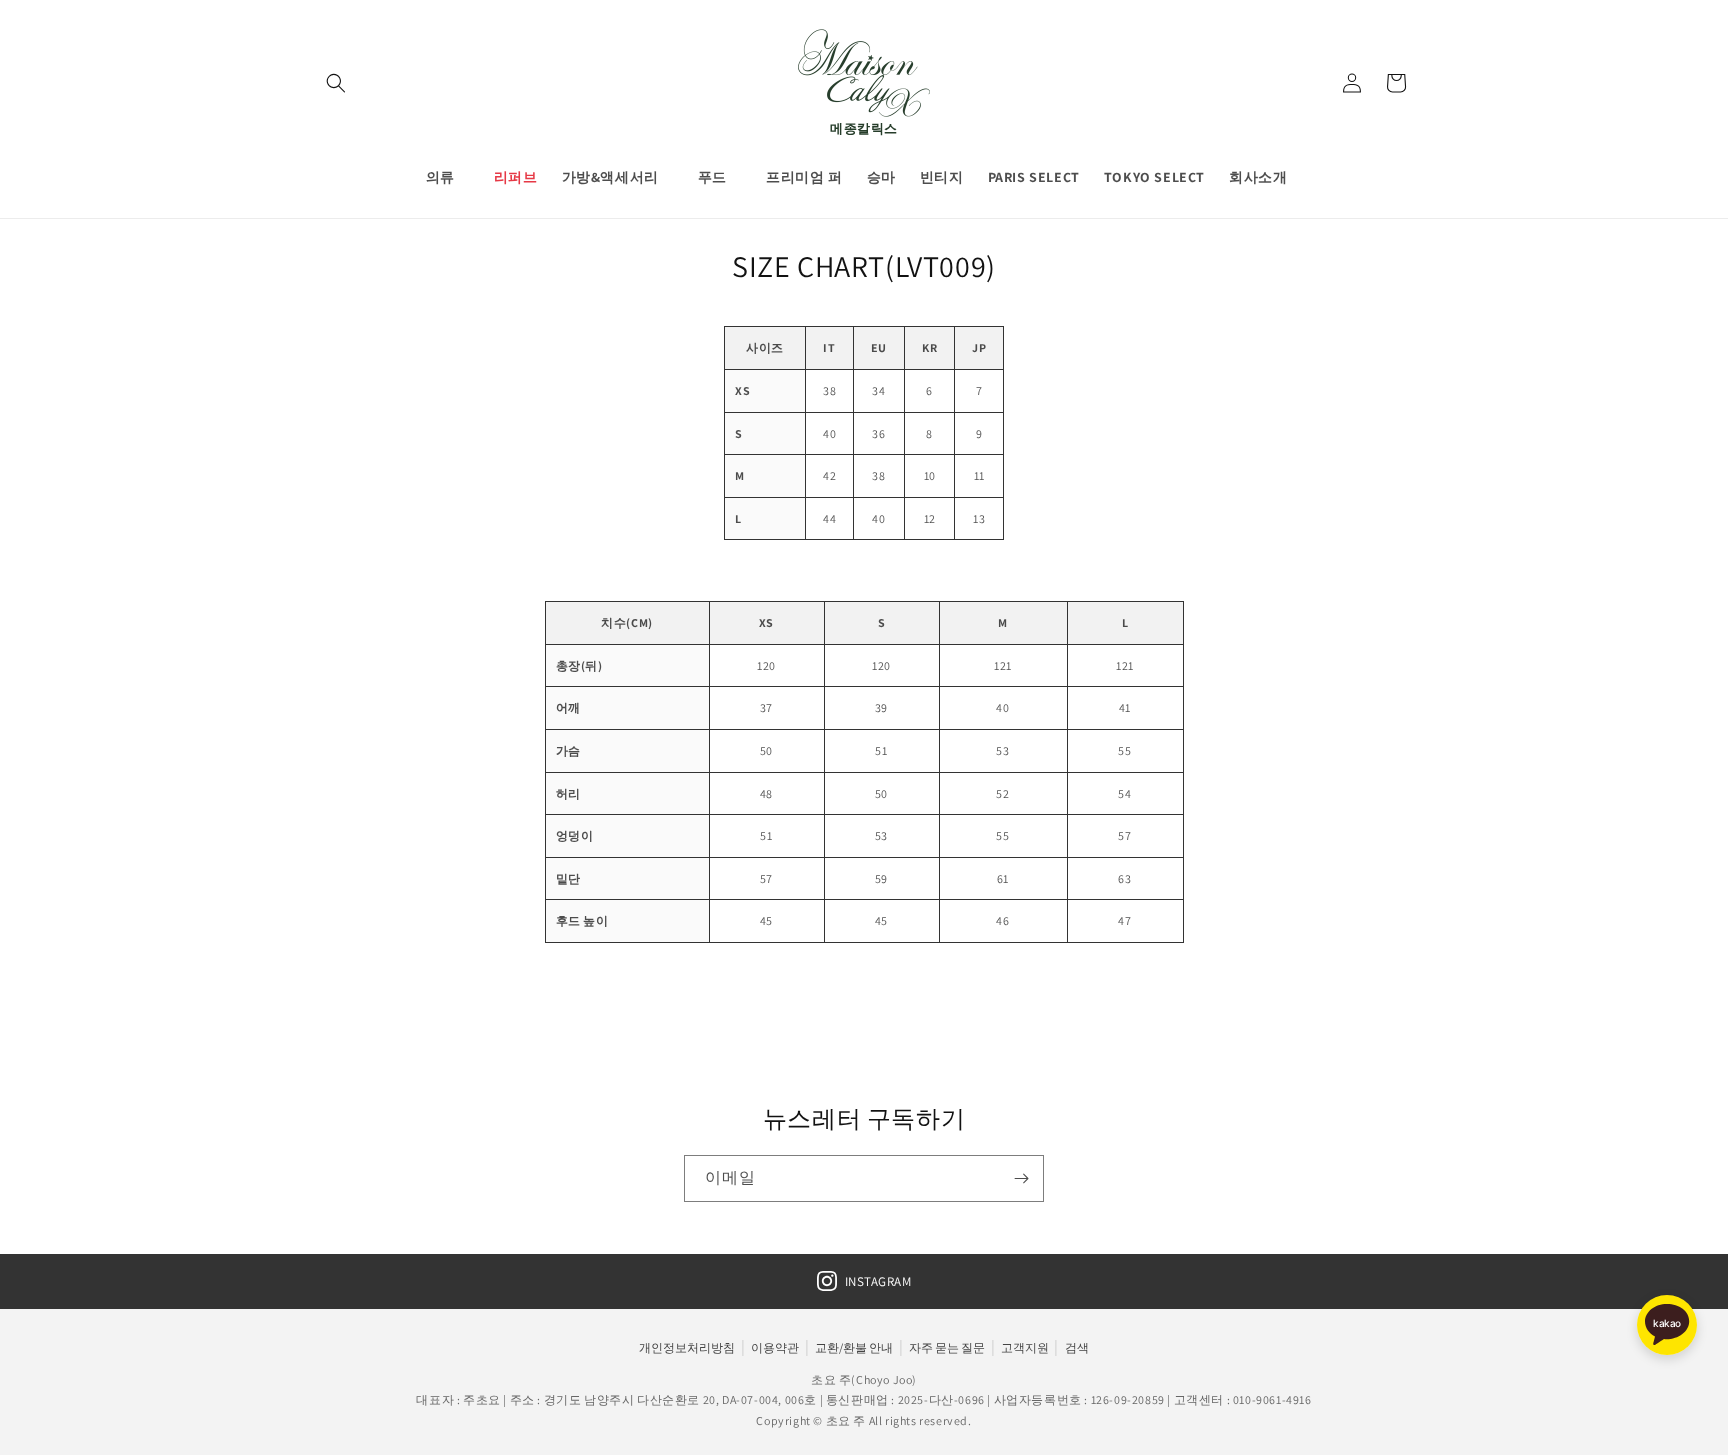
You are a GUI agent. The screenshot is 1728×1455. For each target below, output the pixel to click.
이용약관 (775, 1347)
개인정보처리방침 (687, 1347)
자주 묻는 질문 (947, 1347)
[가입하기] (1021, 1178)
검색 (1077, 1347)
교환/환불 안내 (854, 1347)
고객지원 (1025, 1347)
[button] (336, 83)
